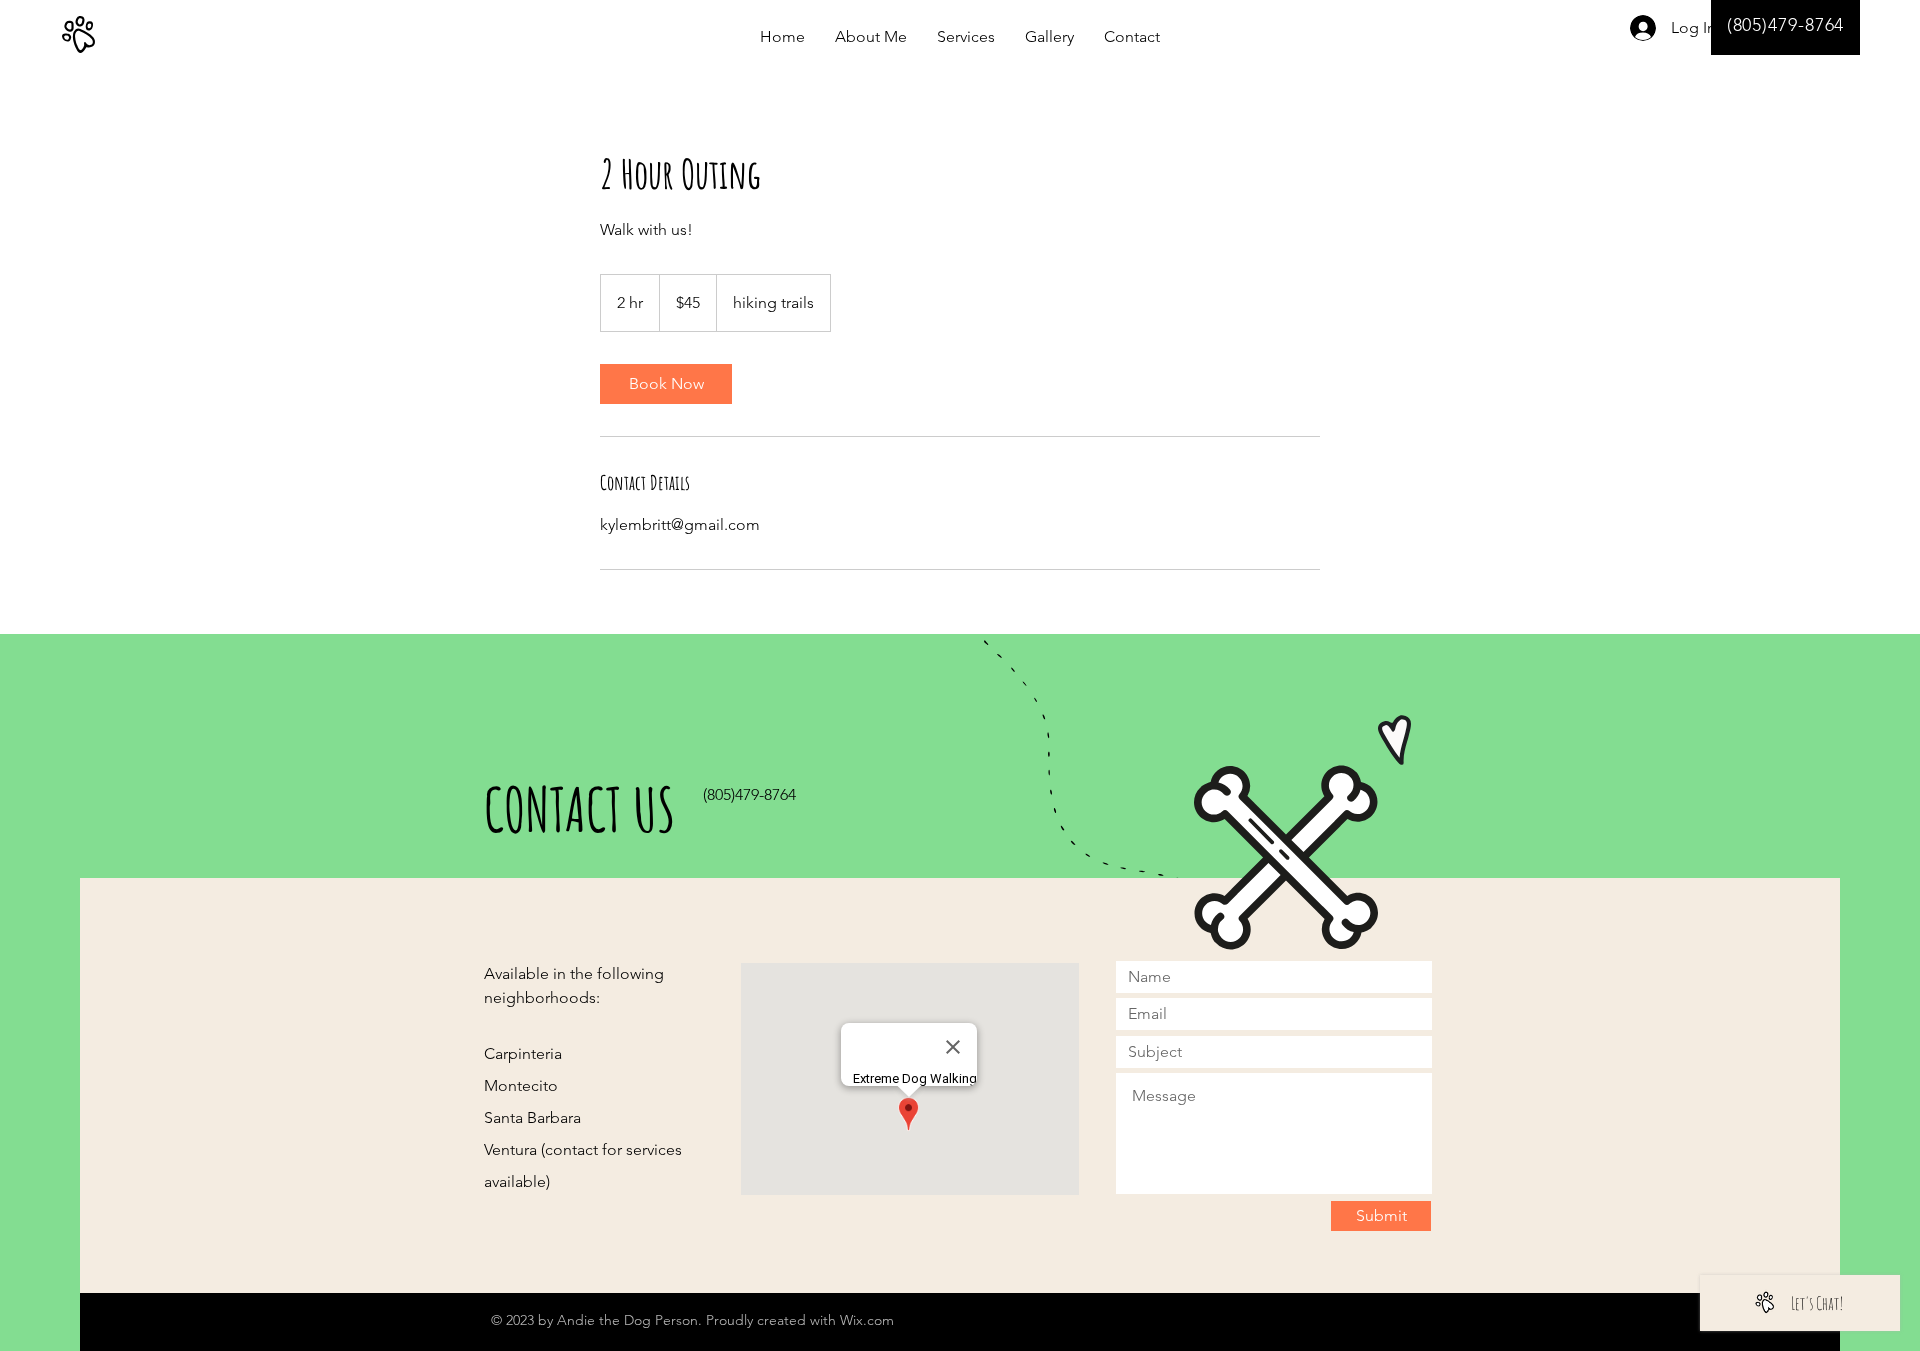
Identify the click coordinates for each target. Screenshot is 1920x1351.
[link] (666, 384)
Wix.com (867, 1320)
